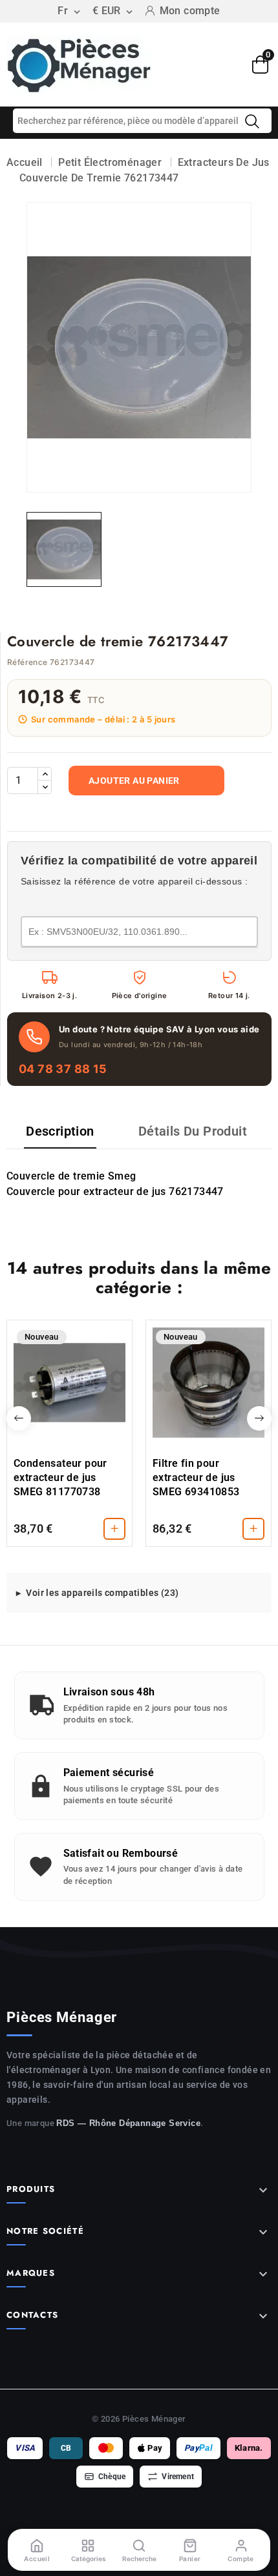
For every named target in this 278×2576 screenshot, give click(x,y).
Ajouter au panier (134, 781)
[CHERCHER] (252, 121)
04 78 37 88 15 (63, 1069)
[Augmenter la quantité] (45, 774)
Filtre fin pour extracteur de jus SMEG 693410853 (196, 1477)
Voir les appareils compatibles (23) (102, 1593)
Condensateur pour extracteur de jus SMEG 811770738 (60, 1477)
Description (60, 1131)
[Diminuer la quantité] (45, 787)
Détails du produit (193, 1131)
